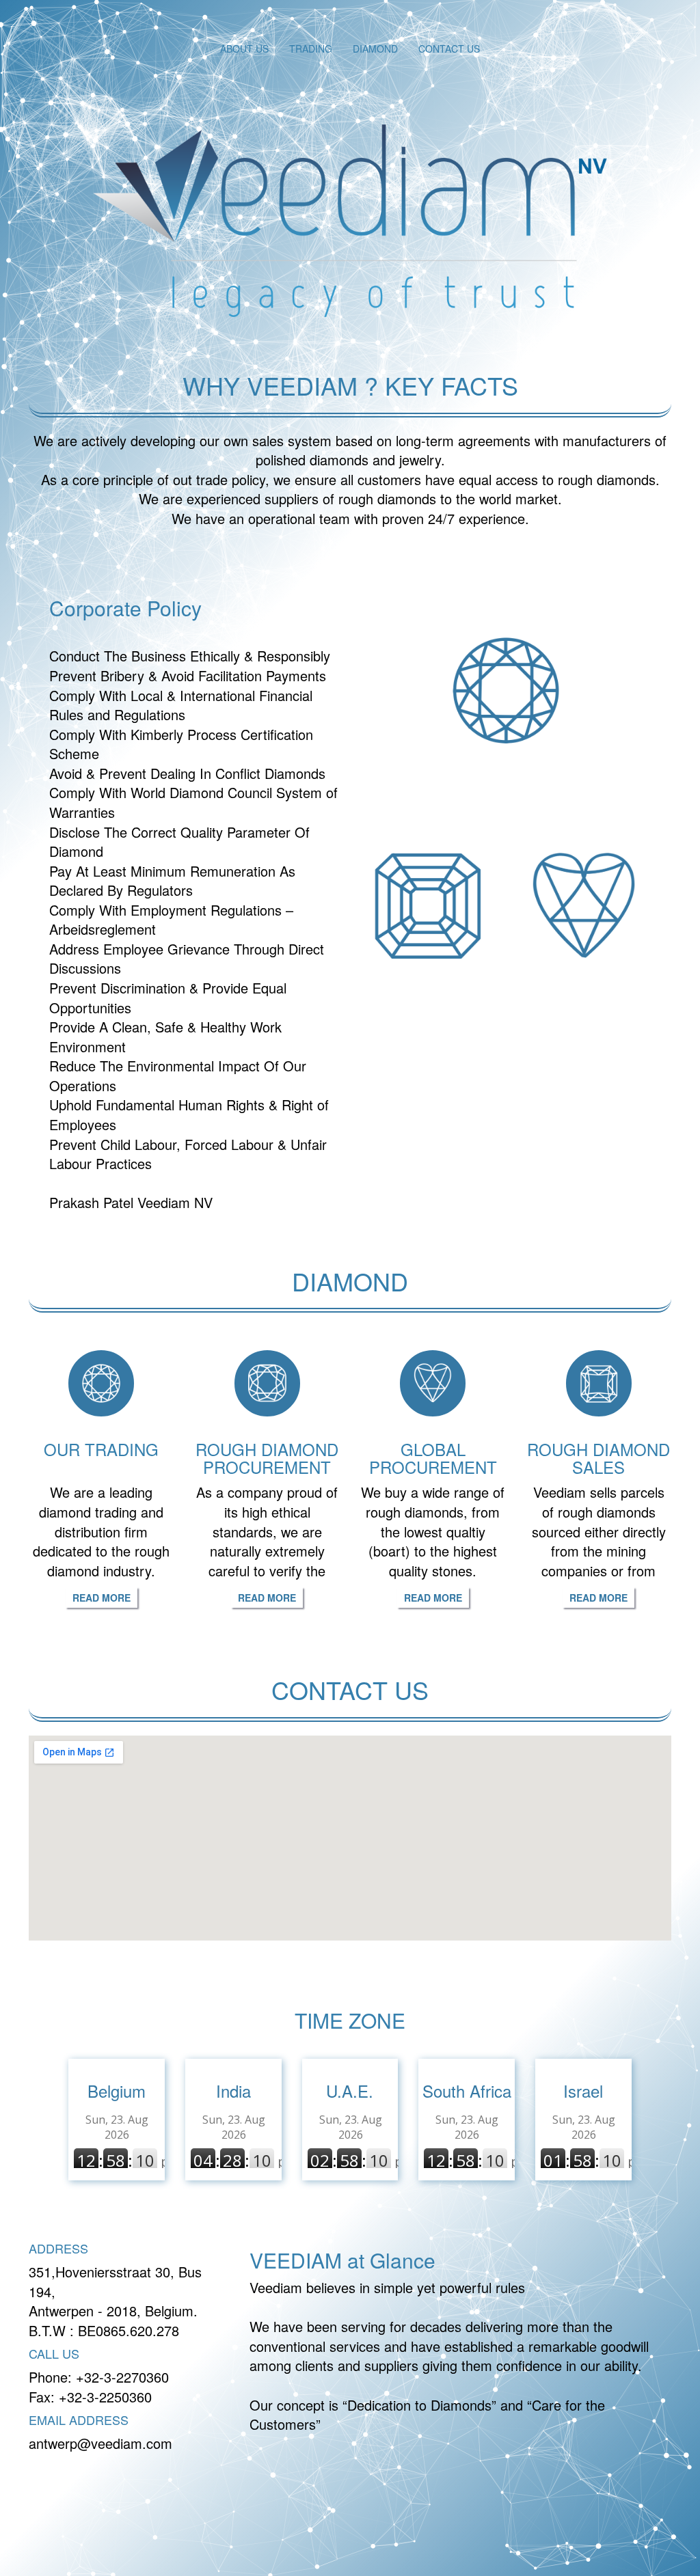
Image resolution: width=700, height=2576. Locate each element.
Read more (102, 1598)
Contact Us (449, 49)
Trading (311, 49)
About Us (244, 49)
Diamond (375, 49)
